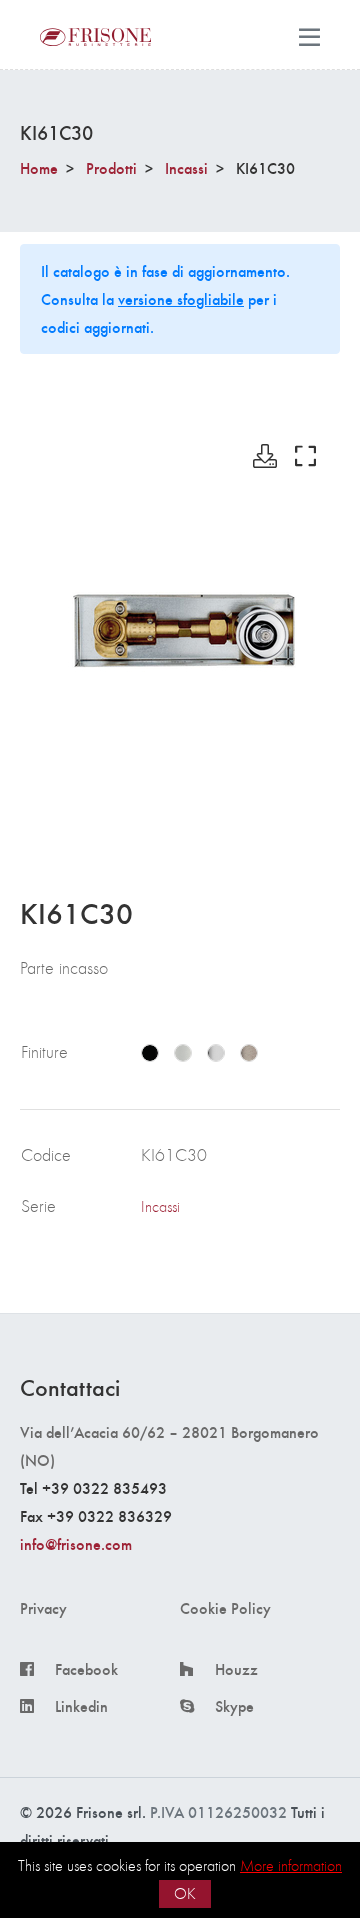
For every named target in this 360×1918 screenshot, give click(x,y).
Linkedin (81, 1706)
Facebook (86, 1669)
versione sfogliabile (181, 298)
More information (291, 1865)
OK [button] (185, 1893)
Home (39, 167)
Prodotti (111, 167)
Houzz (236, 1669)
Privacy (43, 1608)
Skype (234, 1706)
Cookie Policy (225, 1608)
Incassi (186, 167)
